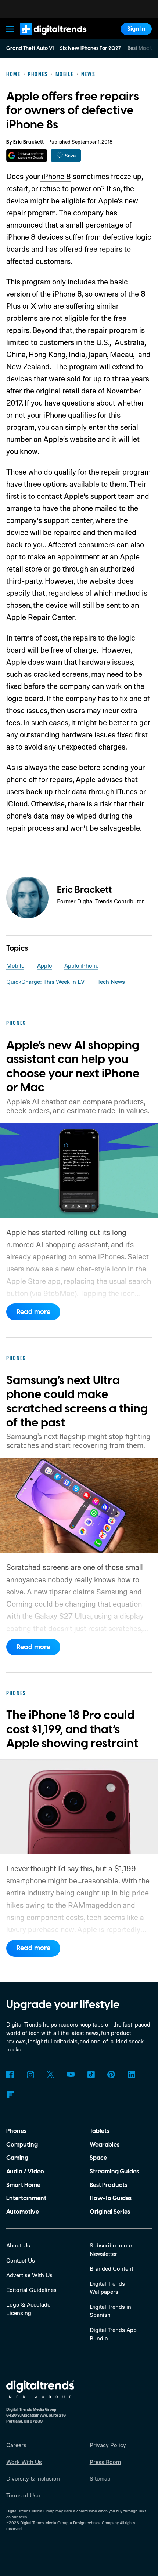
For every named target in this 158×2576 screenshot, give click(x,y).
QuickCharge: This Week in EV (45, 982)
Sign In (136, 29)
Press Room (105, 2462)
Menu (10, 29)
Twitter (51, 2074)
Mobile (15, 965)
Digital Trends (44, 38)
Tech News (111, 982)
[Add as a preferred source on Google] (27, 155)
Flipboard (10, 2095)
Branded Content (112, 2268)
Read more (33, 1312)
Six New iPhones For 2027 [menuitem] (90, 48)
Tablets (99, 2131)
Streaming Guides (114, 2172)
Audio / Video (25, 2172)
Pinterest (111, 2074)
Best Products (108, 2185)
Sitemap (100, 2478)
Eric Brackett (28, 142)
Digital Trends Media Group (44, 2523)
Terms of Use (23, 2495)
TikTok (91, 2074)
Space (98, 2158)
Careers (16, 2445)
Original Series (110, 2212)
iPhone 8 (55, 176)
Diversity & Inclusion (33, 2478)
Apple (44, 965)
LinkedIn (131, 2074)
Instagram (30, 2074)
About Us (18, 2245)
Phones (16, 2131)
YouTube (71, 2074)
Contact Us (21, 2260)
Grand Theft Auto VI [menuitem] (30, 48)
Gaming (17, 2158)
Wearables (105, 2145)
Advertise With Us (29, 2275)
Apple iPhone (81, 965)
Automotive (23, 2212)
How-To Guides (111, 2198)
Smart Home (23, 2185)
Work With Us (24, 2462)
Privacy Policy (108, 2445)
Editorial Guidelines (31, 2290)
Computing (22, 2145)
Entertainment (26, 2198)
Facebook (10, 2074)
